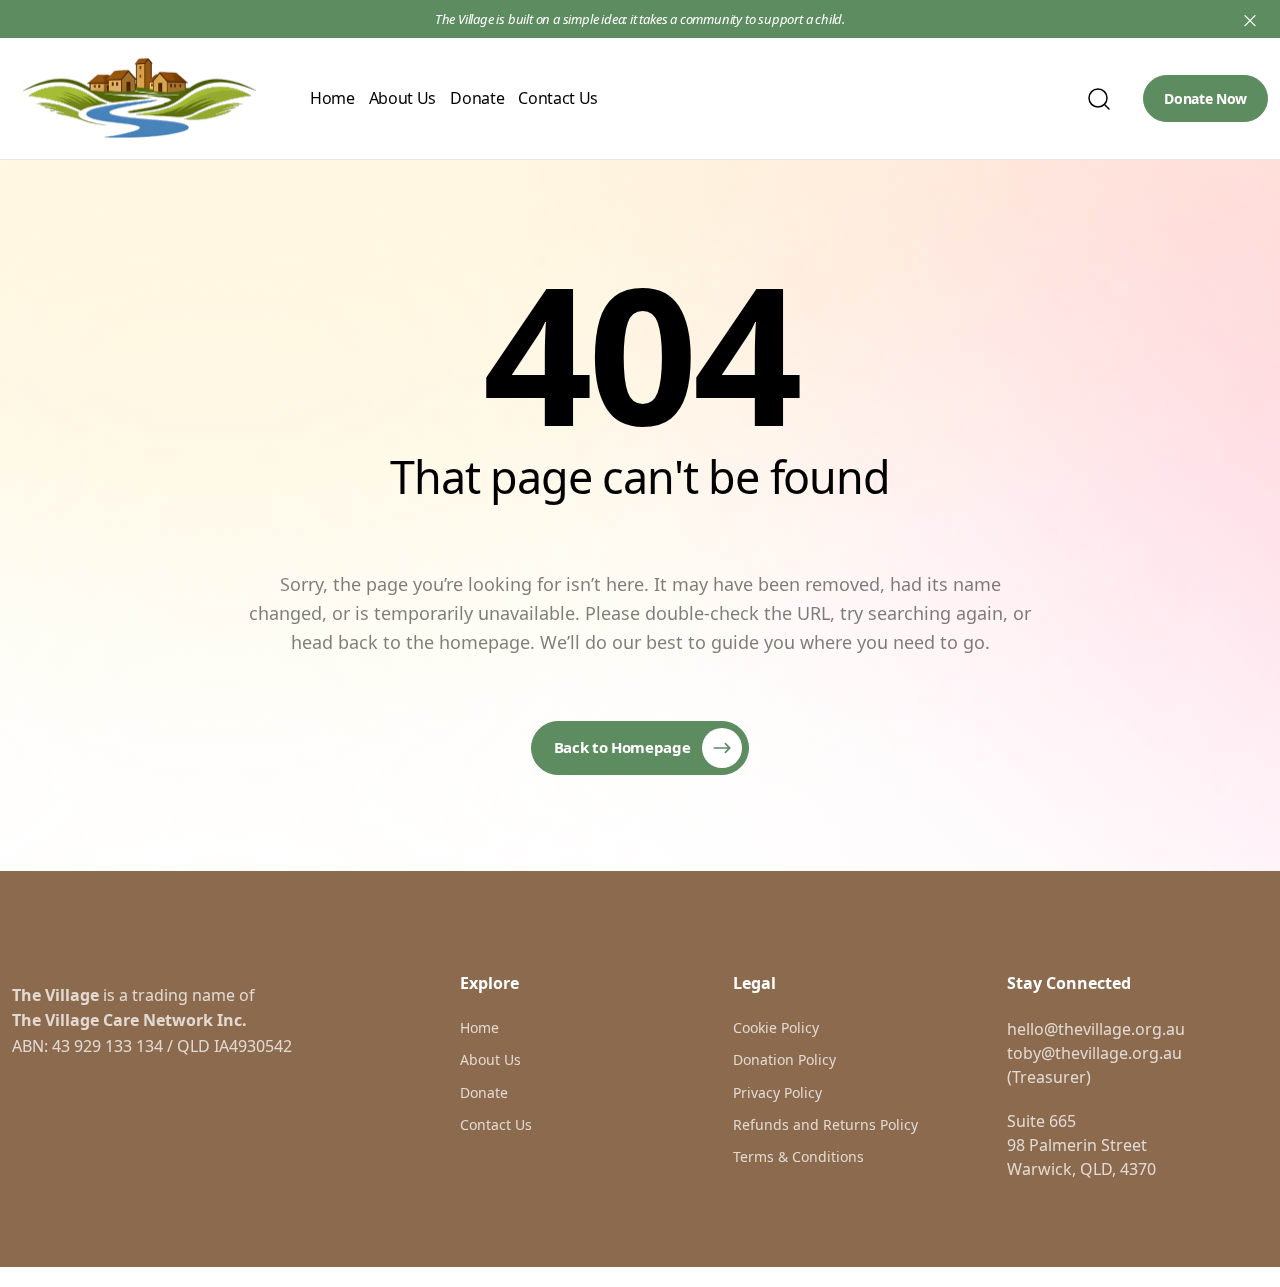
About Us (402, 98)
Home (332, 98)
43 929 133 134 (107, 1046)
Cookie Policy (776, 1027)
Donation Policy (784, 1059)
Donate (477, 98)
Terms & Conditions (798, 1156)
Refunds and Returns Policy (825, 1124)
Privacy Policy (777, 1092)
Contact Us (558, 98)
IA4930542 (253, 1046)
